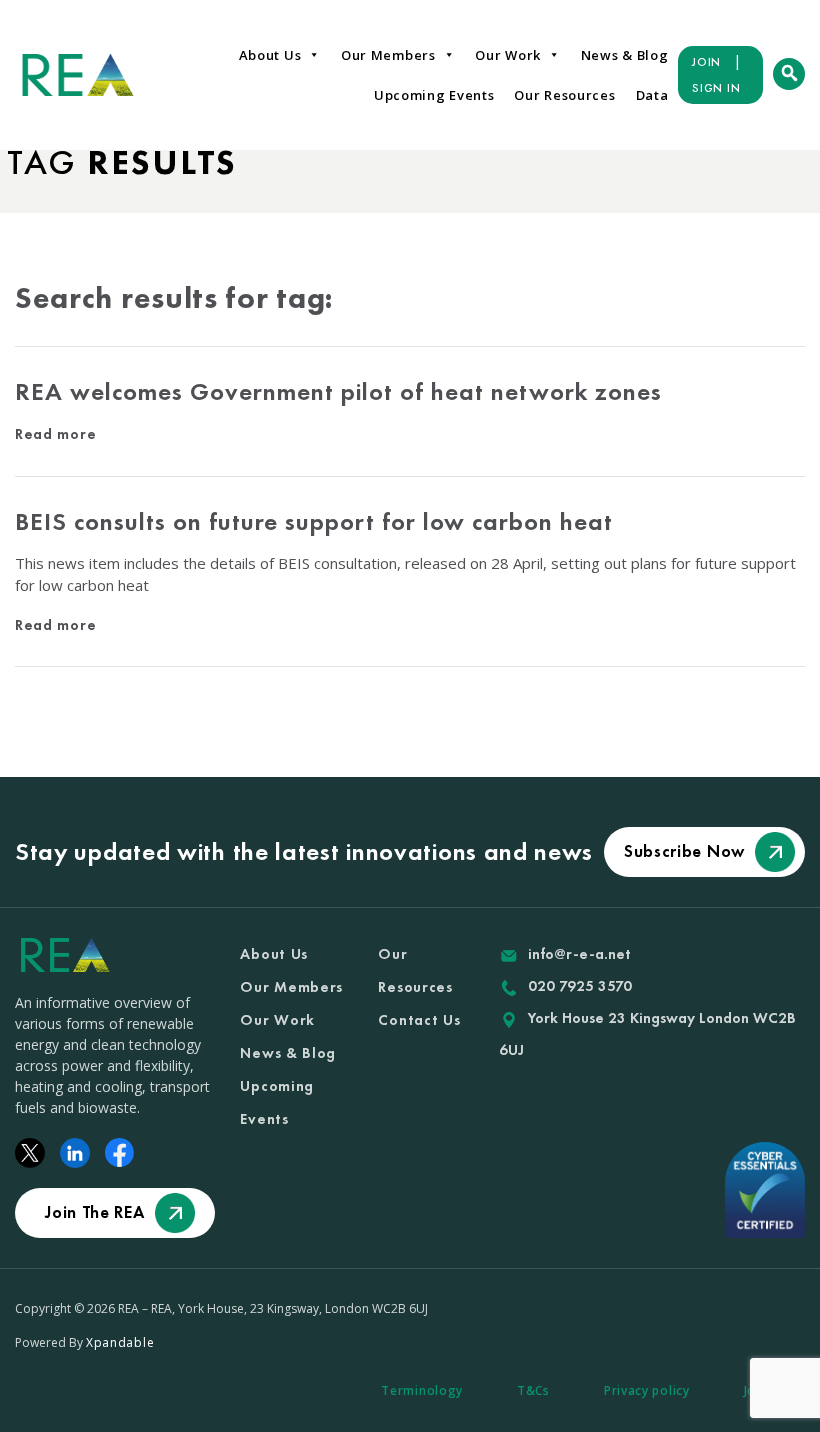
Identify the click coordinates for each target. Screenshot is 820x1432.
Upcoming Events (434, 95)
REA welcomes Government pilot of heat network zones (338, 391)
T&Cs (533, 1390)
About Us (270, 55)
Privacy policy (647, 1390)
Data (652, 95)
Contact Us (419, 1020)
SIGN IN (716, 88)
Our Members (388, 55)
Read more (55, 434)
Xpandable (120, 1342)
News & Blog (625, 55)
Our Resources (564, 95)
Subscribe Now (684, 851)
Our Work (508, 55)
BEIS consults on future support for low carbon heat (314, 521)
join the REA (94, 1212)
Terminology (422, 1390)
